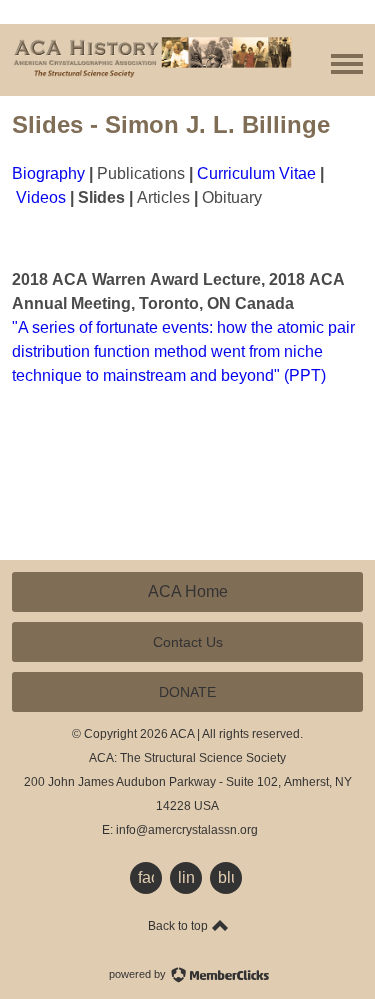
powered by (139, 974)
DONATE (187, 692)
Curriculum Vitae (256, 173)
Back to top (179, 926)
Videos (41, 197)
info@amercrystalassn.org (187, 830)
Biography (48, 173)
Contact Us (188, 642)
